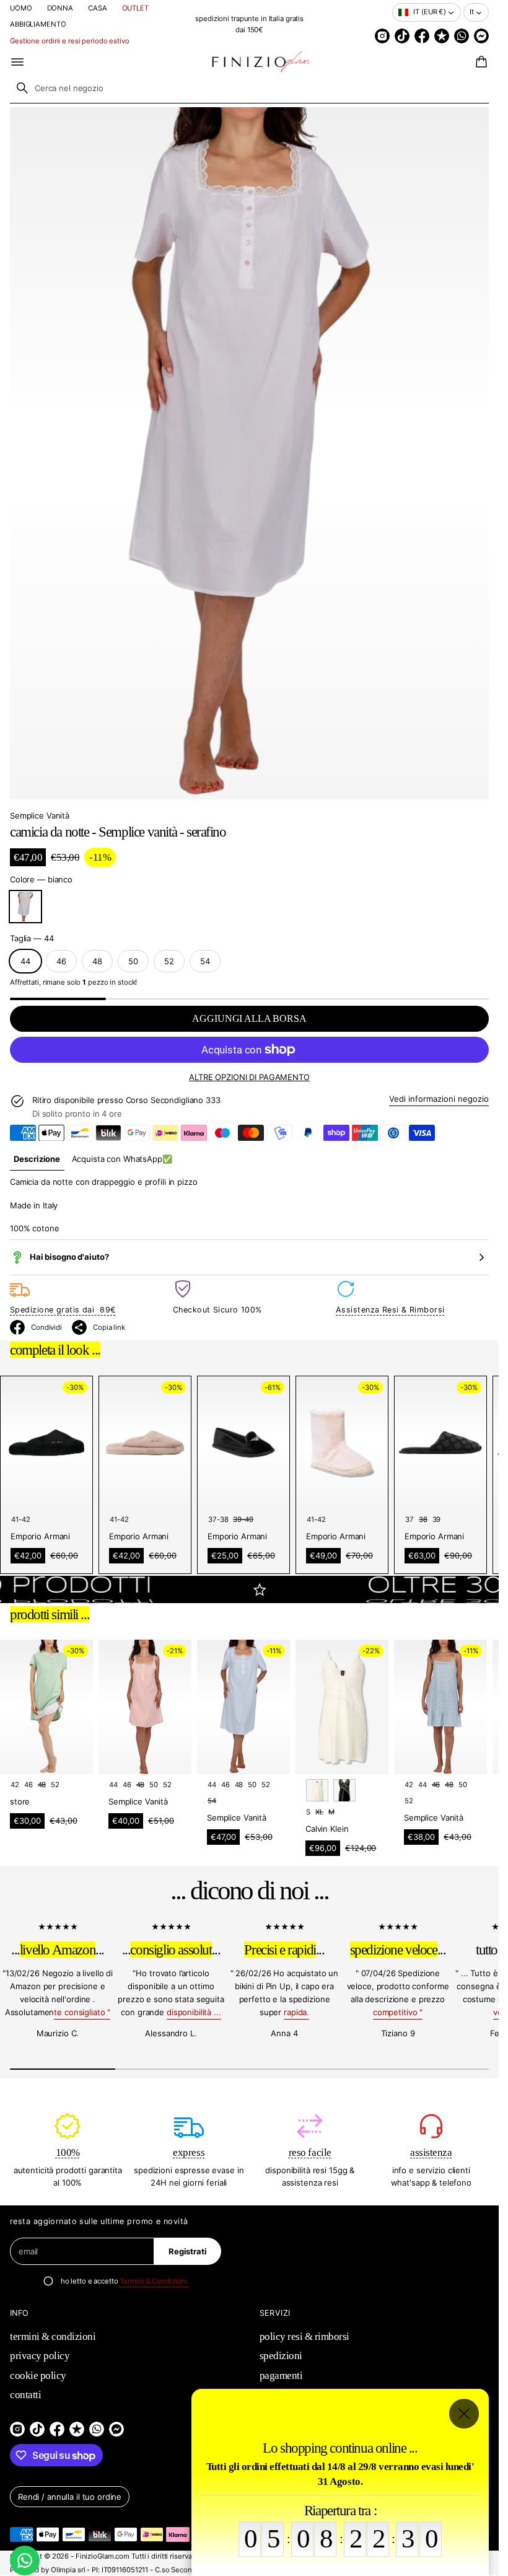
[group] (37, 1159)
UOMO (21, 8)
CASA (98, 8)
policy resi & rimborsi (304, 2336)
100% (68, 2152)
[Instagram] (382, 36)
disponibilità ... (194, 2012)
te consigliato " (82, 2012)
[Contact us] (25, 2561)
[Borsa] (480, 62)
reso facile (310, 2152)
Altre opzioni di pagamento (249, 1077)
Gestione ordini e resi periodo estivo (70, 41)
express (189, 2152)
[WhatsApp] (462, 36)
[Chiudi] (464, 2414)
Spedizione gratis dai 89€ (63, 1310)
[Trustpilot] (442, 36)
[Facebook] (422, 36)
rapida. (296, 2012)
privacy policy (40, 2356)
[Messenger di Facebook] (481, 36)
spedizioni (281, 2356)
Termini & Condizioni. (154, 2281)
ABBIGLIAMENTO (38, 24)
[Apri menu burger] (17, 62)
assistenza (431, 2152)
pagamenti (281, 2376)
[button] (480, 62)
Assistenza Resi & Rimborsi (390, 1310)
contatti (25, 2395)
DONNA (60, 8)
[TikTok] (402, 36)
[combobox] (249, 88)
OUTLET (135, 8)
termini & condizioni (53, 2336)
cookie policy (38, 2376)
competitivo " (398, 2012)
